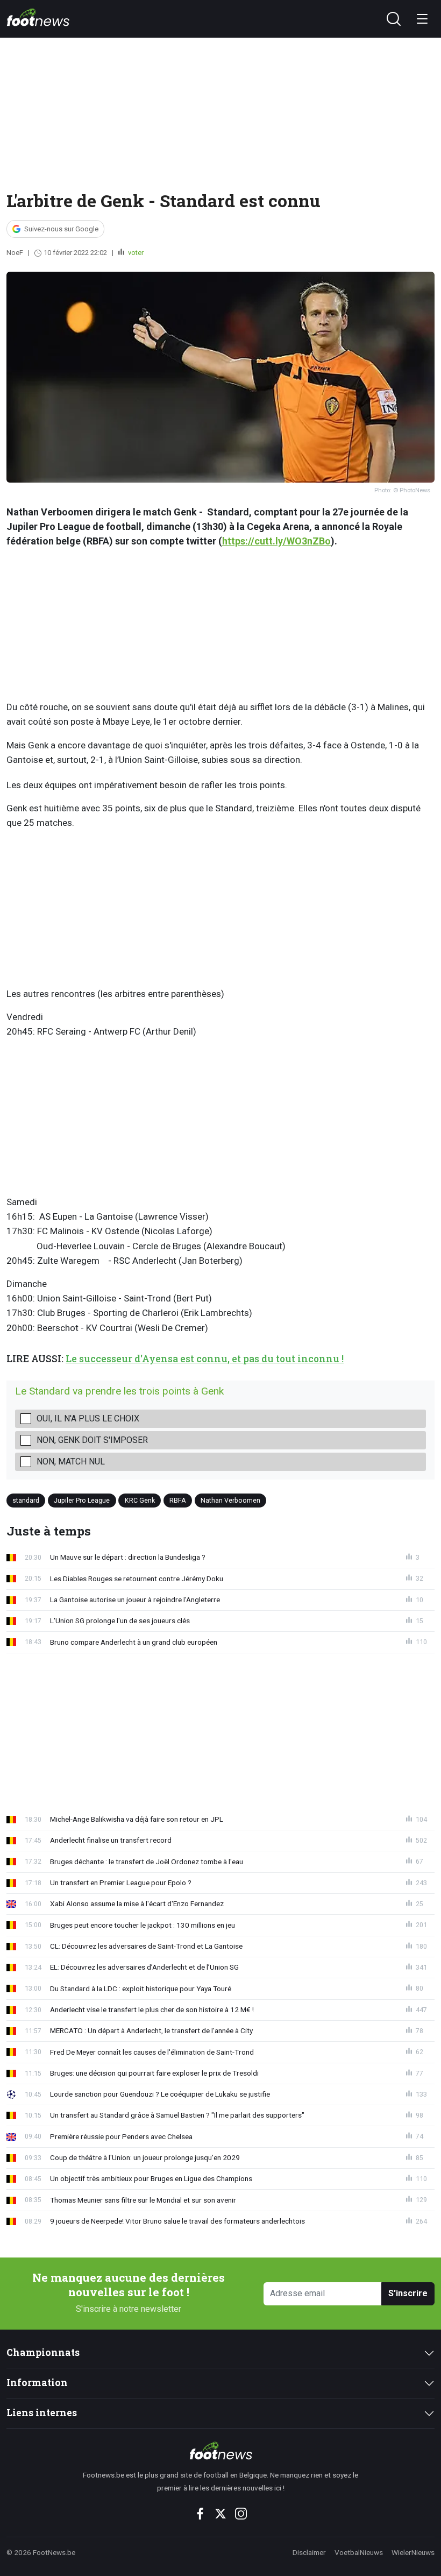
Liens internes (42, 2413)
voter (135, 253)
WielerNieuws (413, 2552)
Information (37, 2383)
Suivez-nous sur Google (61, 229)
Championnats (43, 2352)
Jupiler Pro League (82, 1500)
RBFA (178, 1500)
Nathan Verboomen (230, 1500)
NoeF (15, 253)
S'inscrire (408, 2293)
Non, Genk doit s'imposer (92, 1440)
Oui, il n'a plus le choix (88, 1418)
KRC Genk (140, 1500)
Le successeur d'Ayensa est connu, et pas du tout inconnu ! (205, 1359)
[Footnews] (221, 2451)
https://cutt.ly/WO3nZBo (276, 541)
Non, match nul (71, 1462)
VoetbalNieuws (359, 2552)
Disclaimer (309, 2552)
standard (26, 1500)
